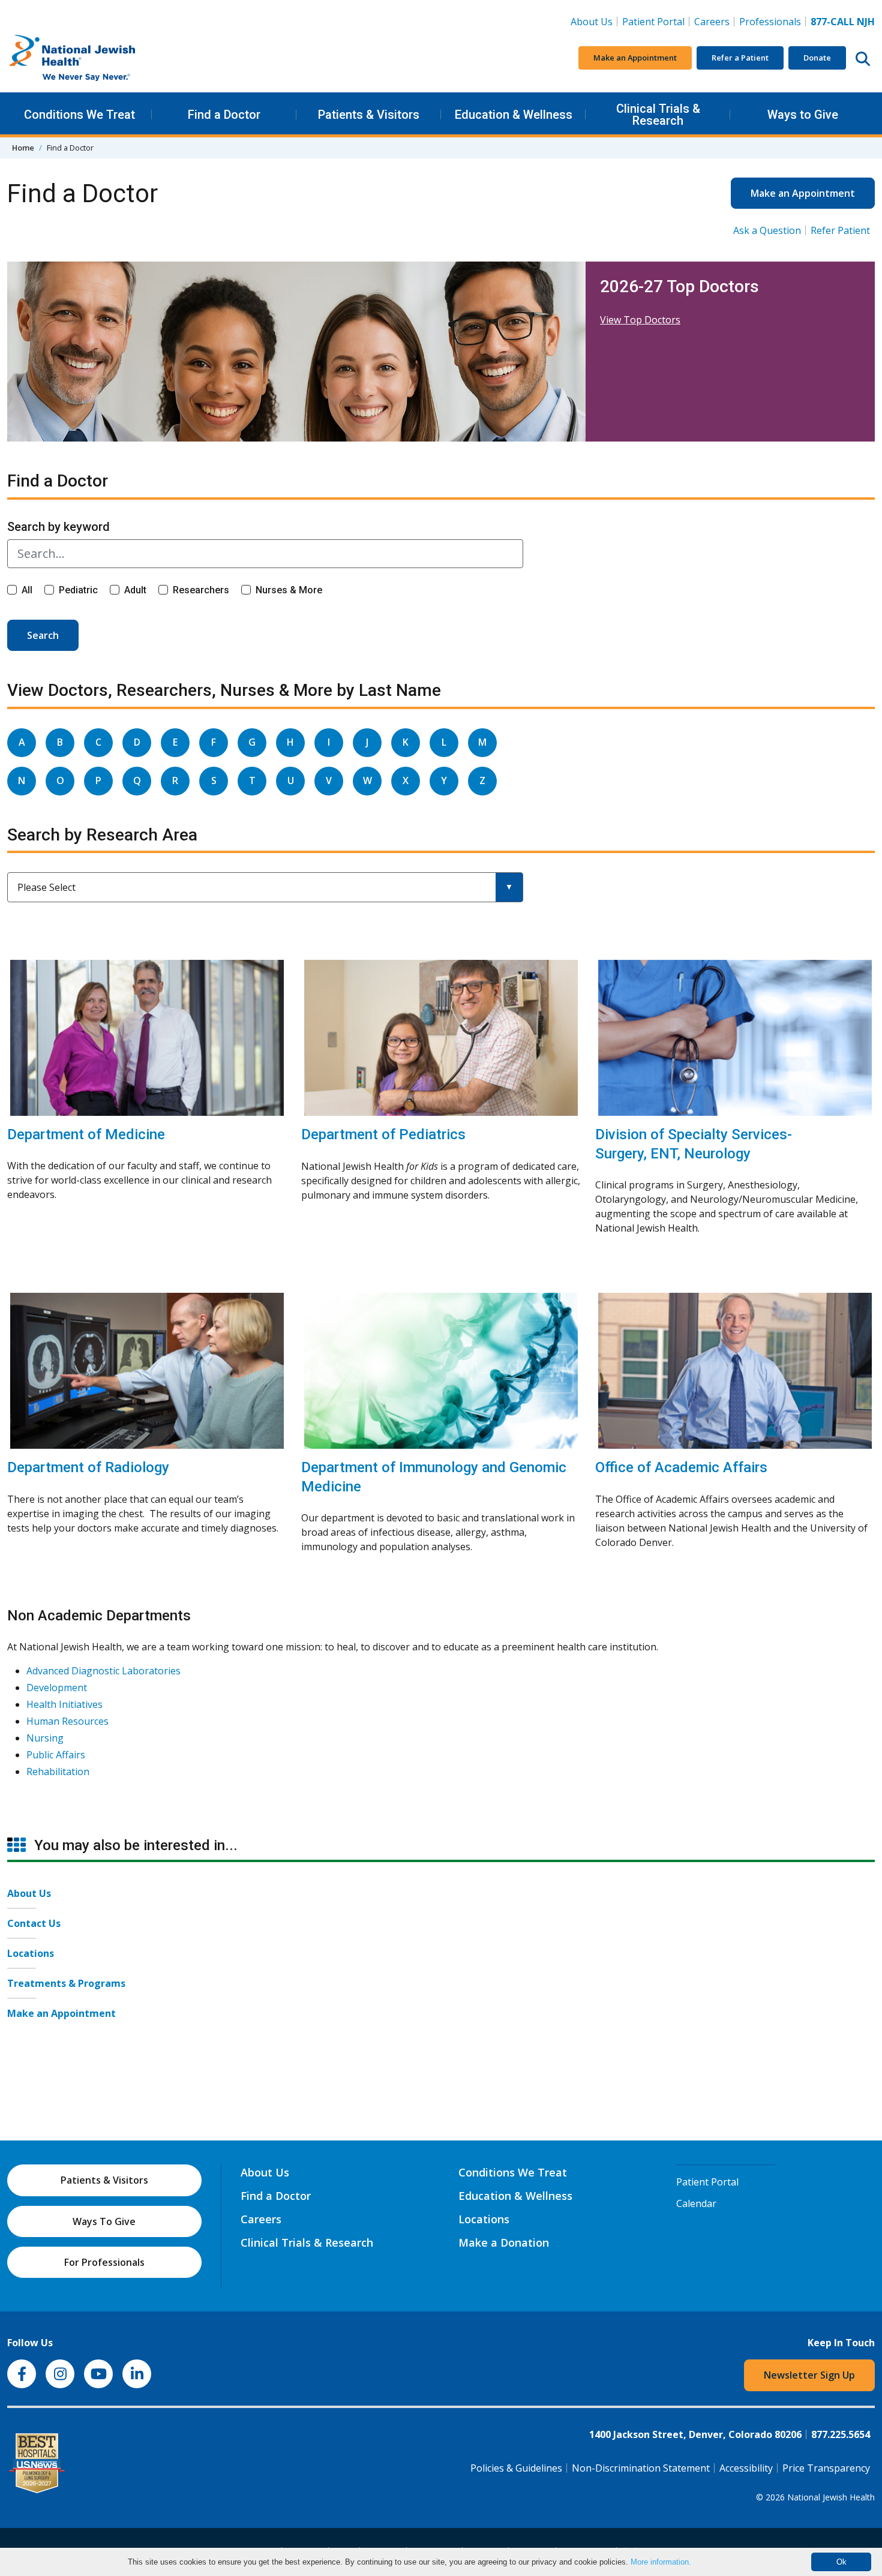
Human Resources (67, 1721)
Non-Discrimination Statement (641, 2468)
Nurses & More (289, 590)
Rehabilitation (58, 1772)
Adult (135, 590)
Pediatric (78, 590)
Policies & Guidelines (516, 2468)
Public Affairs (56, 1755)
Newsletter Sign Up (809, 2375)
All (27, 590)
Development (57, 1688)
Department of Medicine (86, 1134)
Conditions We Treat (79, 115)
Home (23, 148)
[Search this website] (863, 58)
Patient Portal (653, 22)
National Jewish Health (831, 2497)
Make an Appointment (635, 58)
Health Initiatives (64, 1704)
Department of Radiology (88, 1467)
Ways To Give (104, 2221)
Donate (817, 58)
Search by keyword (58, 527)
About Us (592, 22)
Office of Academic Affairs (681, 1467)
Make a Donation (504, 2242)
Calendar (696, 2203)
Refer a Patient (740, 58)
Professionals (770, 22)
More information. (661, 2562)
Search (43, 635)
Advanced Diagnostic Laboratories (103, 1671)
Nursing (45, 1738)
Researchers (201, 590)
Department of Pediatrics (383, 1134)
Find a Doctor (224, 115)
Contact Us (34, 1923)
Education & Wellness (514, 115)
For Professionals (104, 2262)
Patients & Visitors (369, 115)
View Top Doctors (640, 320)
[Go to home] (97, 58)
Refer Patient (840, 230)
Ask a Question (767, 230)
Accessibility (746, 2468)
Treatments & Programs (66, 1983)
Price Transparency (826, 2468)
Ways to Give (803, 115)
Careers (714, 21)
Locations (31, 1953)
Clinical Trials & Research (658, 115)
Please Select (46, 887)
